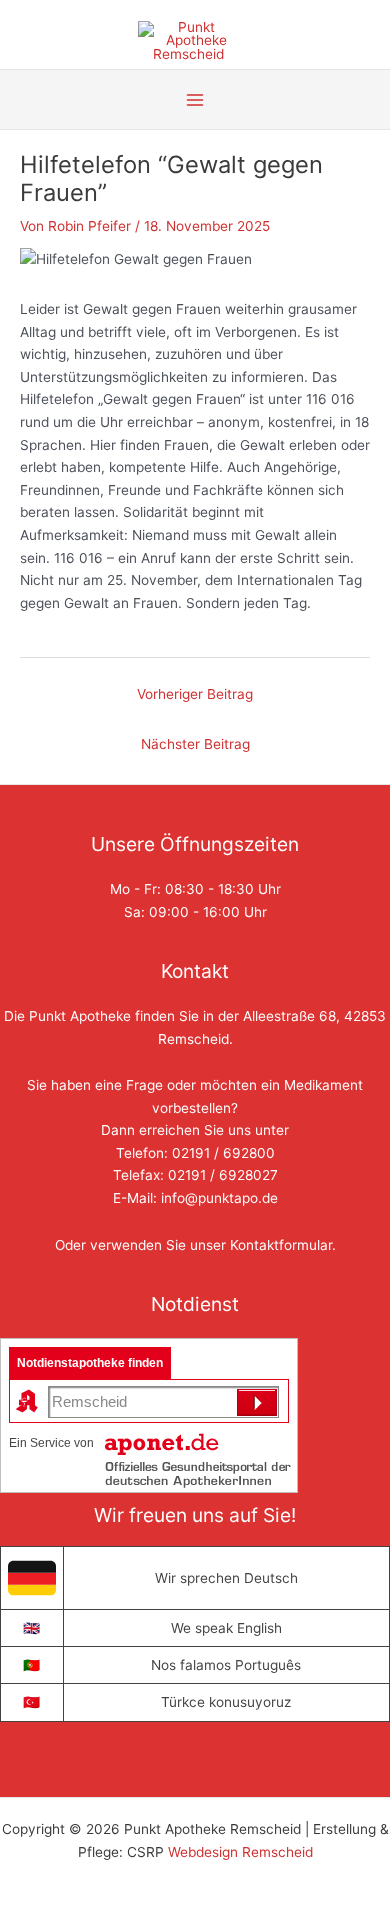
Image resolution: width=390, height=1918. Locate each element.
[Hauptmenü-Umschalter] (195, 99)
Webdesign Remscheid (240, 1852)
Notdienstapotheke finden (90, 1363)
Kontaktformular (281, 1245)
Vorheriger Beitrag (195, 694)
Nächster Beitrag (195, 744)
